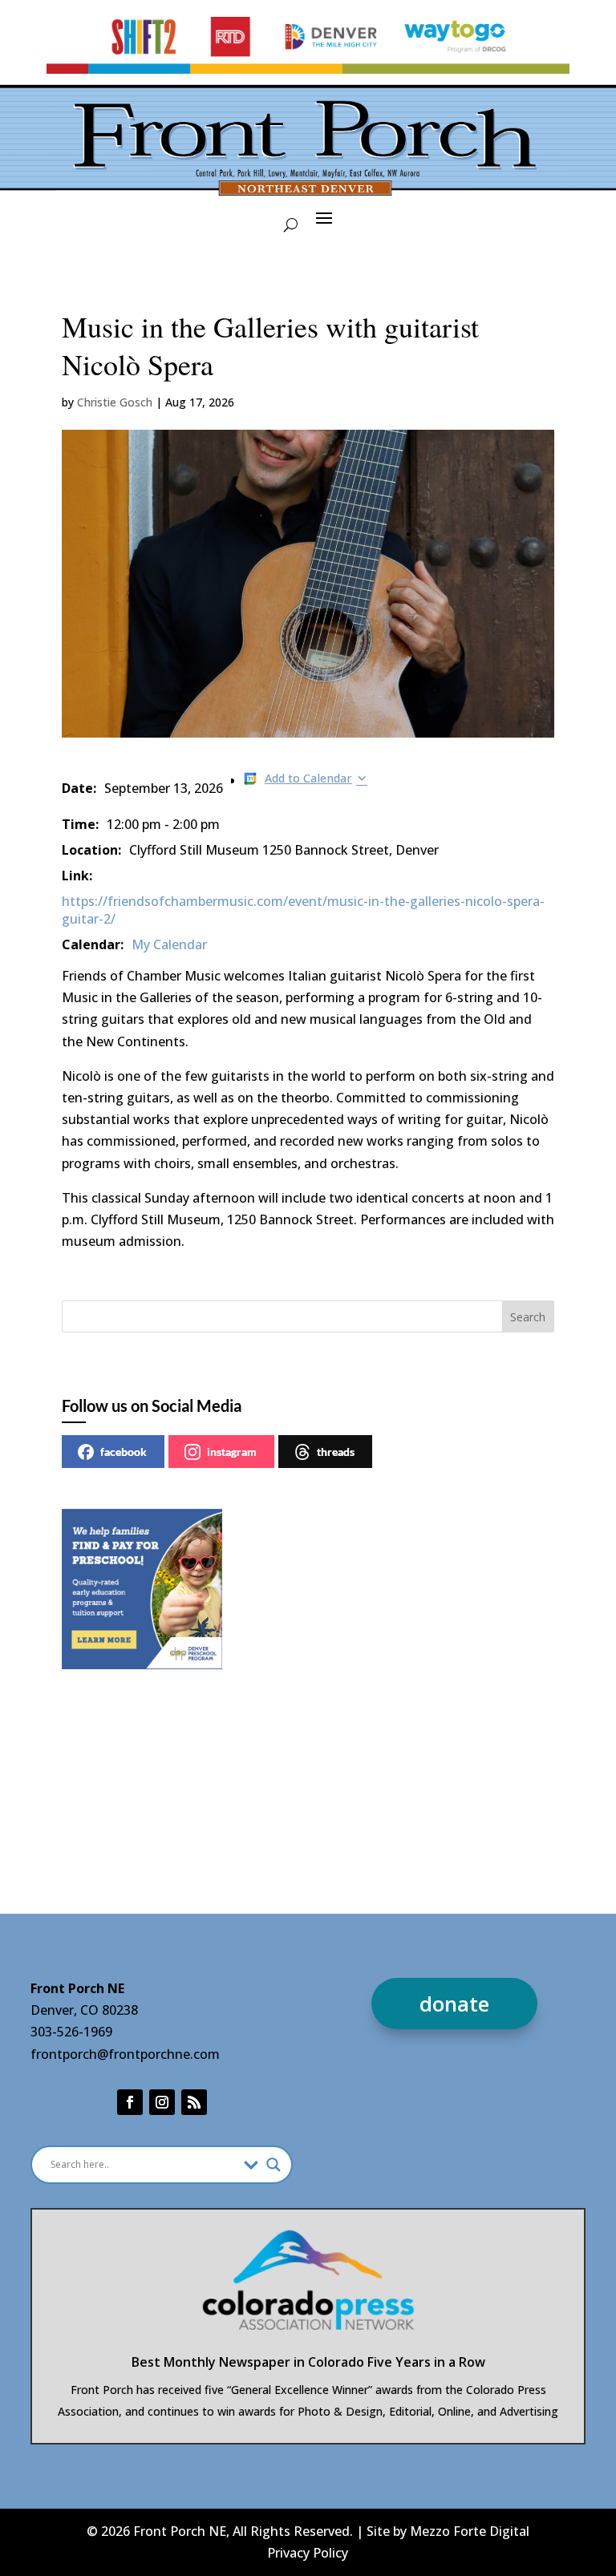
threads (336, 1452)
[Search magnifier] (274, 2165)
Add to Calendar (308, 778)
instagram (232, 1452)
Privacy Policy (308, 2553)
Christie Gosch (115, 402)
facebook (124, 1452)
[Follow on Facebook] (130, 2102)
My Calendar (169, 944)
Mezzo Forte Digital (470, 2531)
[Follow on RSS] (194, 2102)
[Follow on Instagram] (162, 2102)
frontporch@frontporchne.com (125, 2054)
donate (454, 2004)
